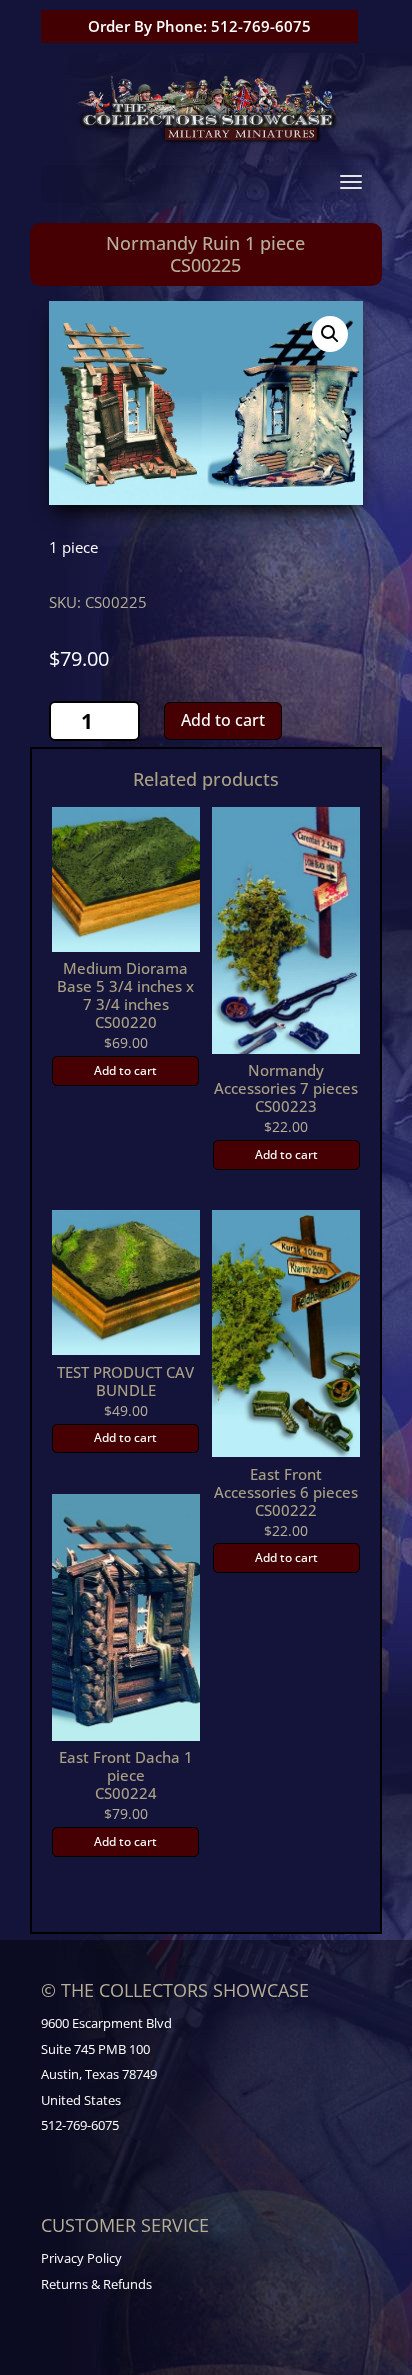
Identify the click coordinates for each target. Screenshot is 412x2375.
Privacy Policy (81, 2258)
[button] (330, 334)
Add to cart (223, 720)
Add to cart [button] (125, 1070)
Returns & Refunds (96, 2284)
